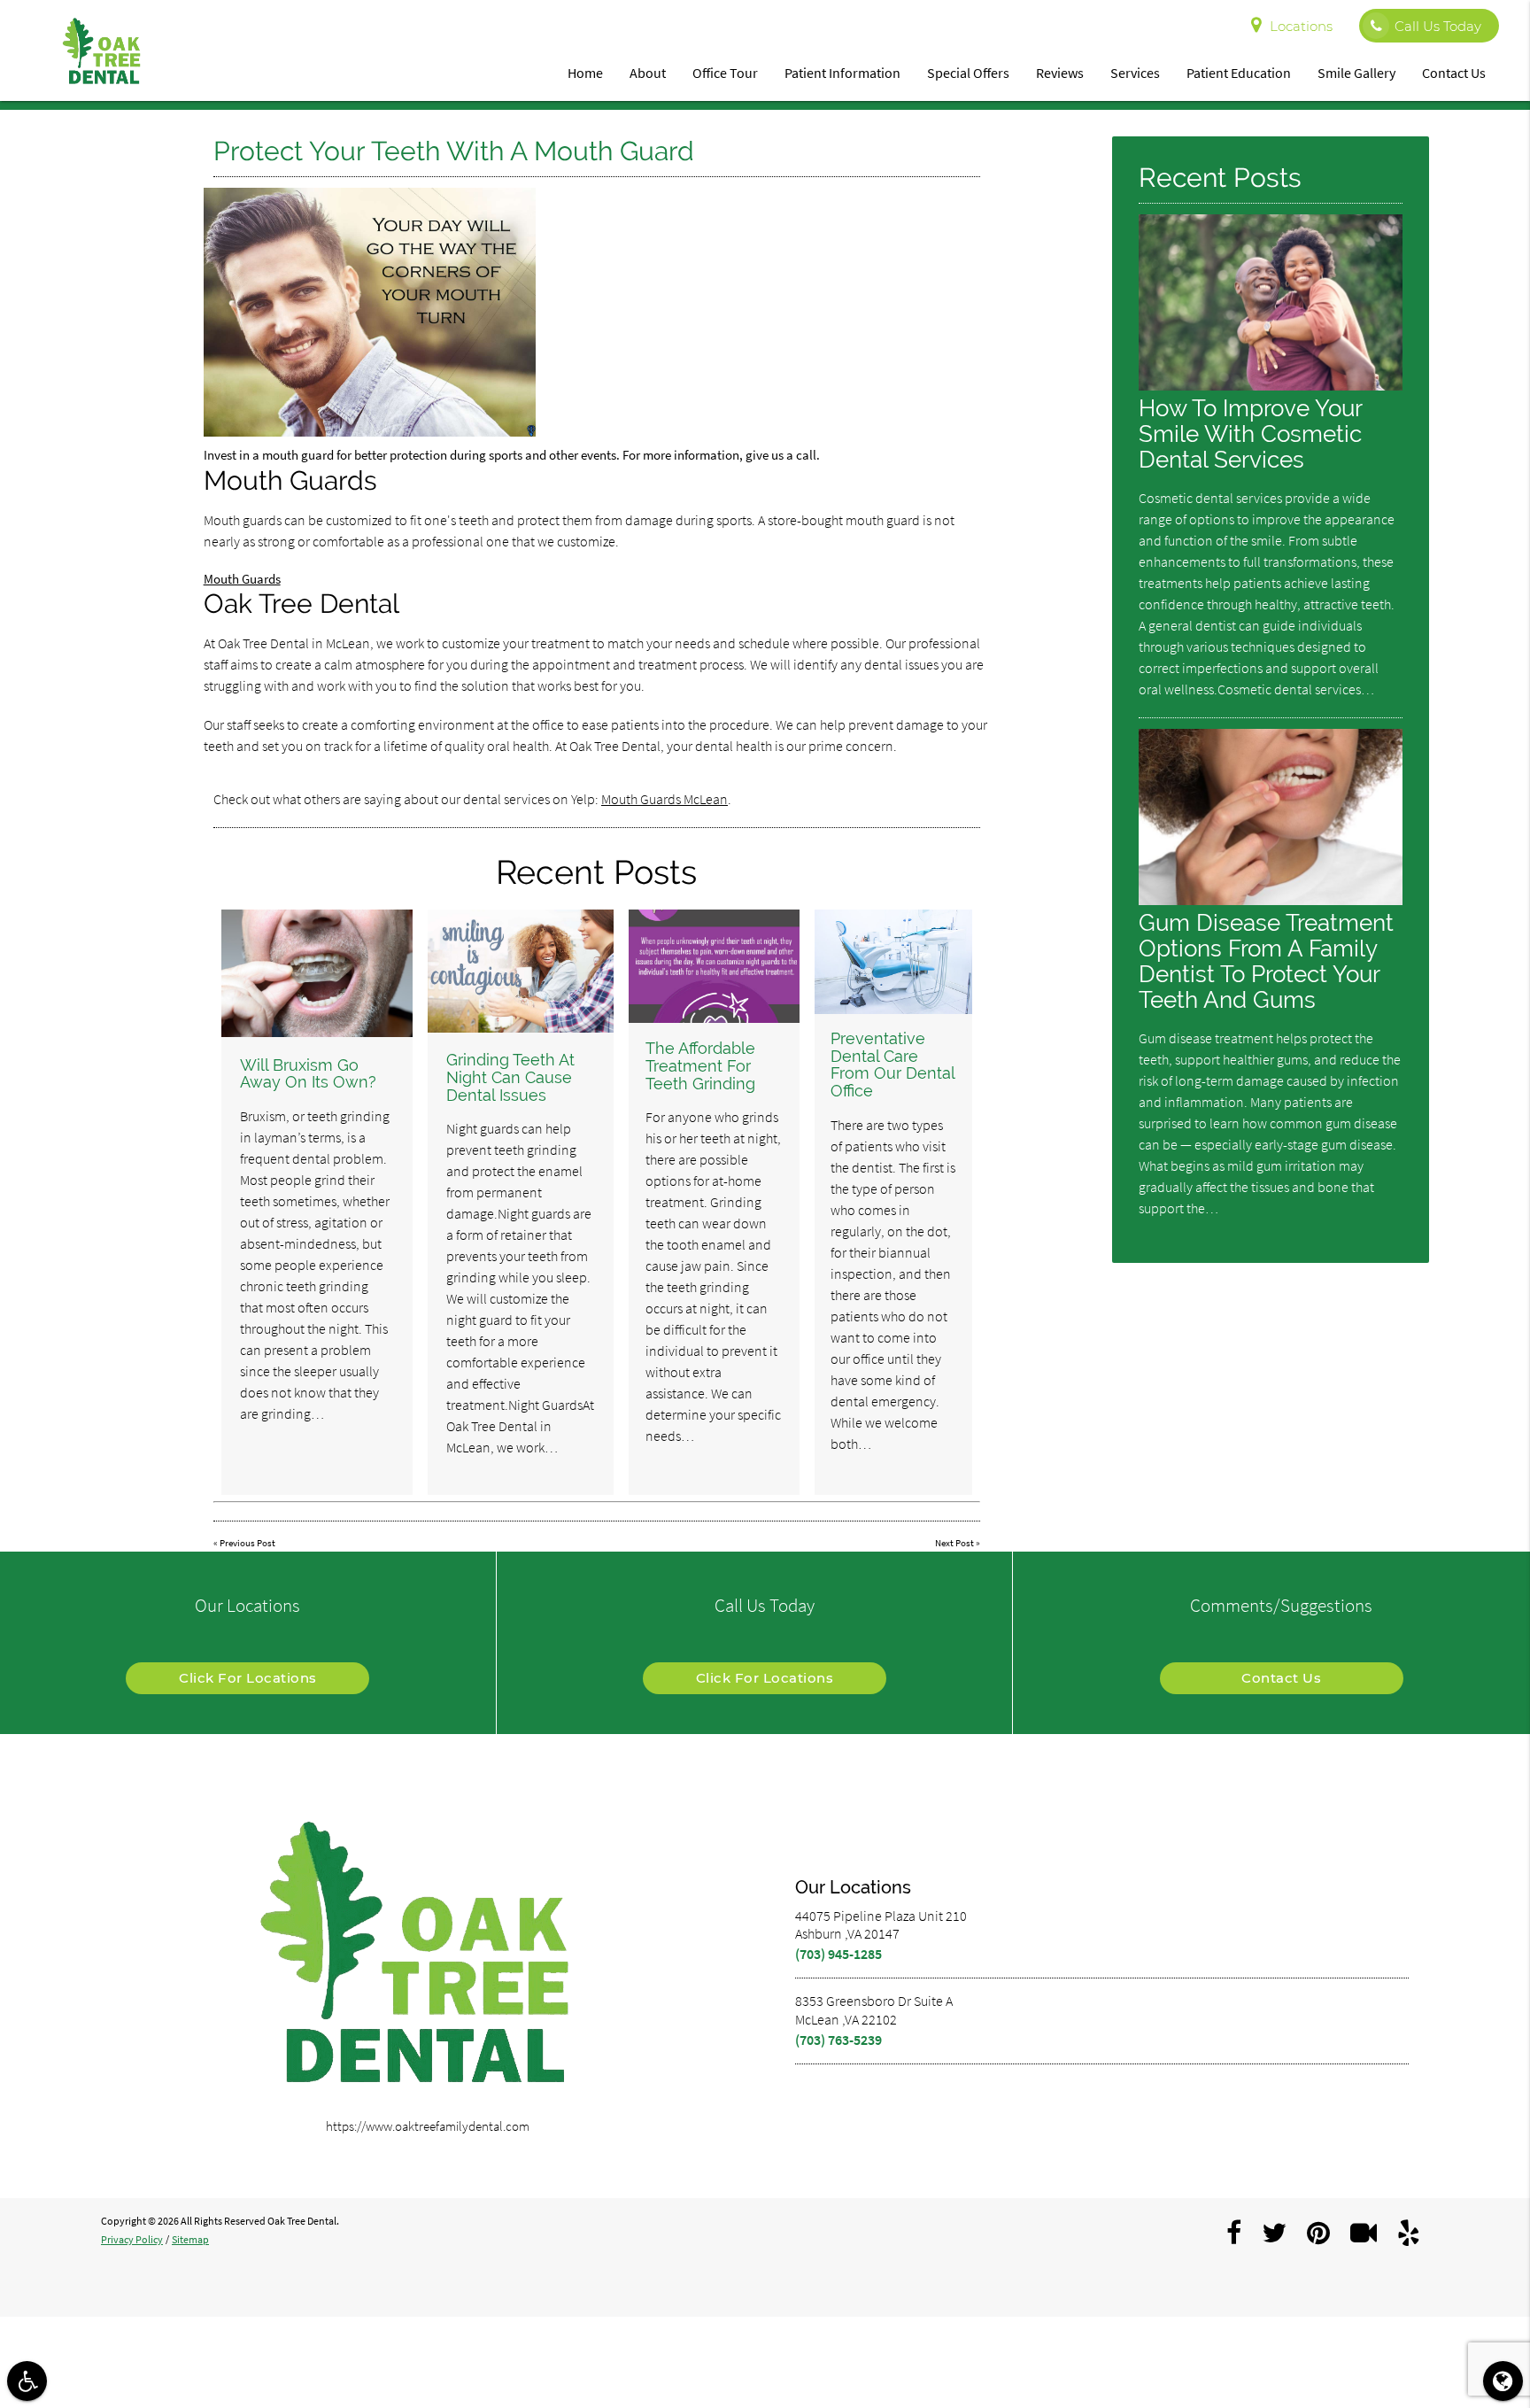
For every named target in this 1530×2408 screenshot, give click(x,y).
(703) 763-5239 (838, 2040)
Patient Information (842, 73)
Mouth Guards (242, 579)
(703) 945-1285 (838, 1954)
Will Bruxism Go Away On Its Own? (308, 1074)
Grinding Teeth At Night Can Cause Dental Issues (510, 1077)
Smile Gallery (1356, 73)
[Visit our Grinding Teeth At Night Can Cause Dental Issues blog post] (520, 972)
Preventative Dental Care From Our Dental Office (892, 1065)
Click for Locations (248, 1678)
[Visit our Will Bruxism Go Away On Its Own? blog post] (317, 973)
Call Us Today (1438, 26)
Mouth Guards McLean (665, 799)
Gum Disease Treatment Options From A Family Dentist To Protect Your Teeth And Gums (1266, 961)
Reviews (1060, 73)
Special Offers (968, 73)
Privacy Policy (132, 2239)
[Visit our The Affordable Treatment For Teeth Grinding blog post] (714, 966)
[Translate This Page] (1503, 2381)
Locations (1301, 26)
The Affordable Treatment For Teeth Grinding (700, 1066)
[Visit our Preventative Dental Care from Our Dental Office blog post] (893, 962)
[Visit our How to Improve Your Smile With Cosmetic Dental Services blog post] (1271, 386)
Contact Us (1454, 73)
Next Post (954, 1543)
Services (1135, 73)
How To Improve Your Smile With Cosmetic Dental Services (1250, 434)
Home (585, 73)
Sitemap (190, 2239)
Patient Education (1239, 73)
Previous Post (247, 1543)
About (648, 73)
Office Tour (725, 73)
